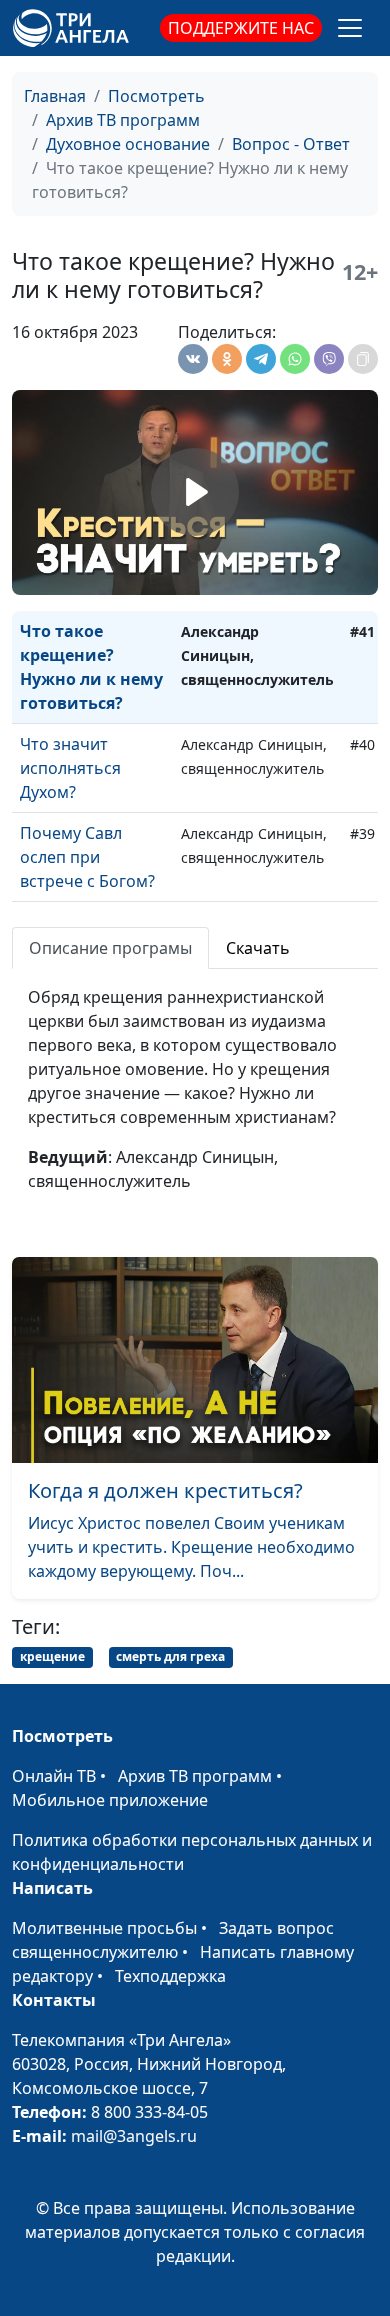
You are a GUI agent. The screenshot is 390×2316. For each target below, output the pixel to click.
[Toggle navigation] (350, 28)
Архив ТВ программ (123, 120)
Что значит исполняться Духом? (70, 768)
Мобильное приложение (110, 1800)
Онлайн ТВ (54, 1776)
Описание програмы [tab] (110, 948)
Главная (55, 96)
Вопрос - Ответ (291, 144)
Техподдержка (170, 1976)
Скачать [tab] (258, 948)
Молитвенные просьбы (104, 1928)
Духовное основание (128, 144)
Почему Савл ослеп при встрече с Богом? (87, 857)
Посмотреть (156, 96)
